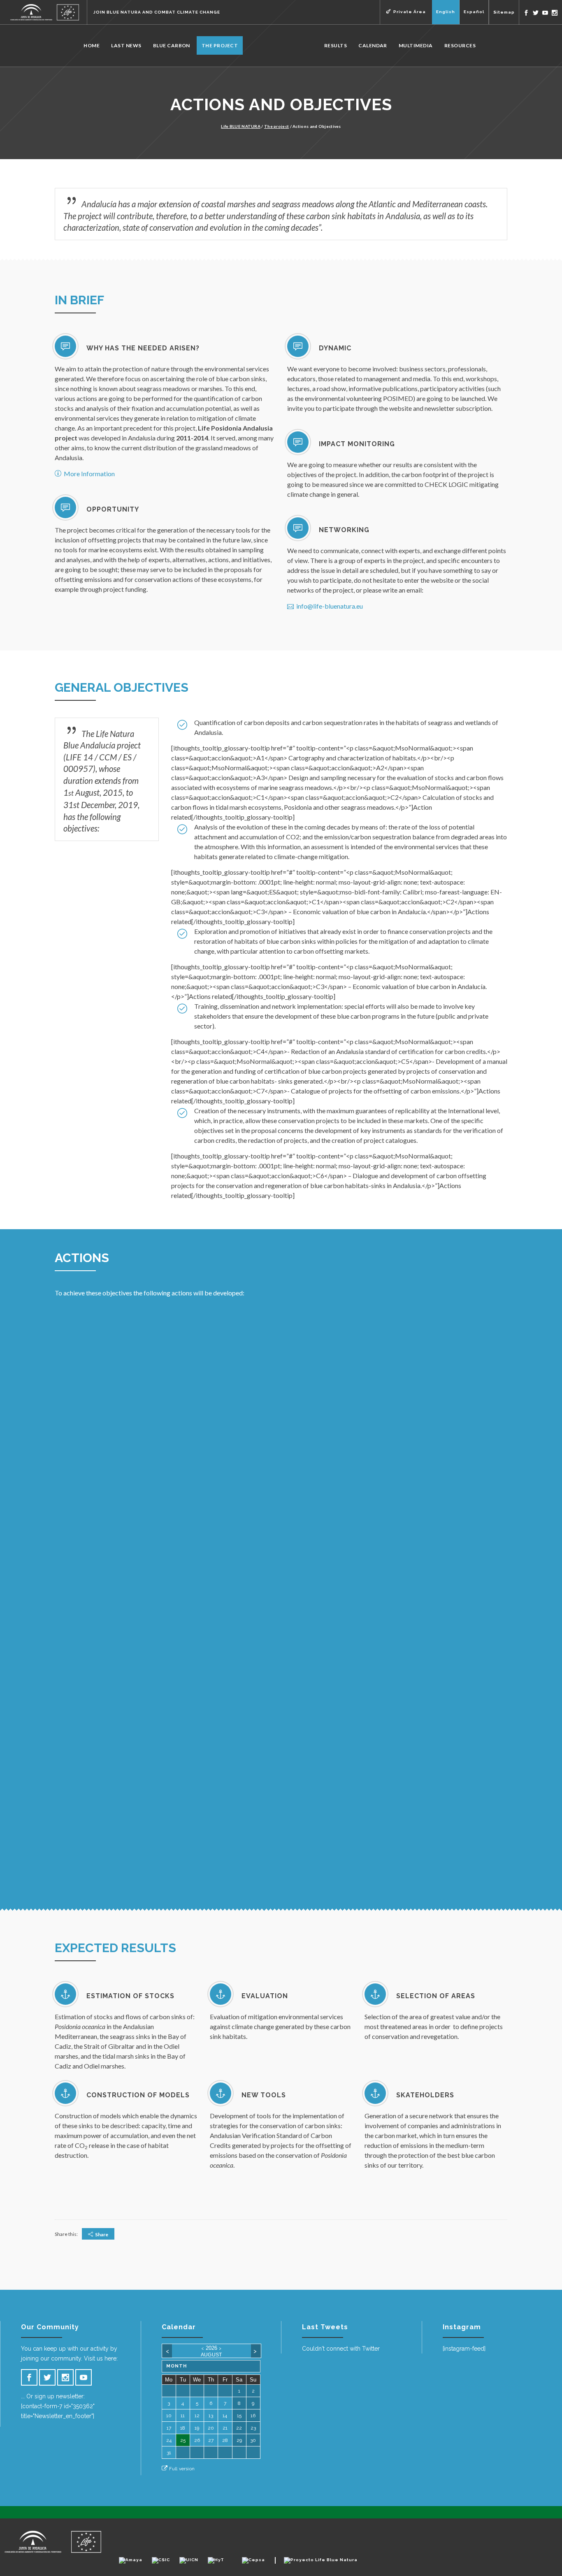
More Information (89, 474)
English (446, 12)
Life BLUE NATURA (241, 126)
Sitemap (504, 12)
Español (474, 12)
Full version (182, 2469)
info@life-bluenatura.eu (330, 606)
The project (276, 126)
